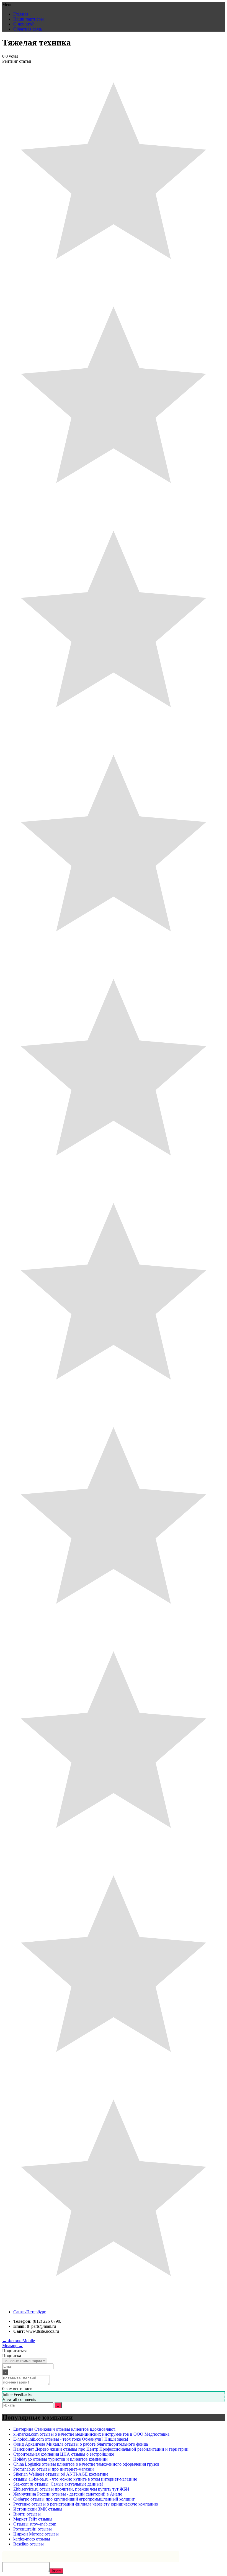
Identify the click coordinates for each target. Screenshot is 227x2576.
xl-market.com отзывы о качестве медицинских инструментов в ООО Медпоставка (91, 2434)
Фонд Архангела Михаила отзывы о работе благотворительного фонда (81, 2444)
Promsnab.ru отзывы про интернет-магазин (54, 2469)
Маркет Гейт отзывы (33, 2519)
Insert (56, 2571)
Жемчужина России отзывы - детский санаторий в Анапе (68, 2494)
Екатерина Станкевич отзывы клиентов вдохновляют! (65, 2429)
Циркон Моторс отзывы (36, 2534)
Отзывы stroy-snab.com (35, 2524)
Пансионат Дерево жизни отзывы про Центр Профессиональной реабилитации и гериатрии (101, 2449)
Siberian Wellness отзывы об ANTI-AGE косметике (61, 2474)
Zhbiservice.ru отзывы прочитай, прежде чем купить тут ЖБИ (71, 2489)
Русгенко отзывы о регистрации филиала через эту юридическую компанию (86, 2504)
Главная (21, 14)
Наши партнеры (29, 19)
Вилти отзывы (27, 2514)
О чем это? (24, 24)
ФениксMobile (19, 2341)
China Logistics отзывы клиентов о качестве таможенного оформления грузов (86, 2464)
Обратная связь (28, 29)
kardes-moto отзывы (32, 2539)
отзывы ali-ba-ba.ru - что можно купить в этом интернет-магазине (75, 2479)
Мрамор (13, 2346)
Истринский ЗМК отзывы (38, 2509)
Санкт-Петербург (30, 2312)
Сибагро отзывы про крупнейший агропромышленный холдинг (74, 2499)
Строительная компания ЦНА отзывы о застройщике (64, 2454)
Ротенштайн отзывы (33, 2529)
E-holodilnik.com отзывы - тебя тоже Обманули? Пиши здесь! (71, 2439)
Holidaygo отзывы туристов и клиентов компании (60, 2459)
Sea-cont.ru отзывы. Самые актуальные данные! (58, 2484)
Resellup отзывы (29, 2544)
